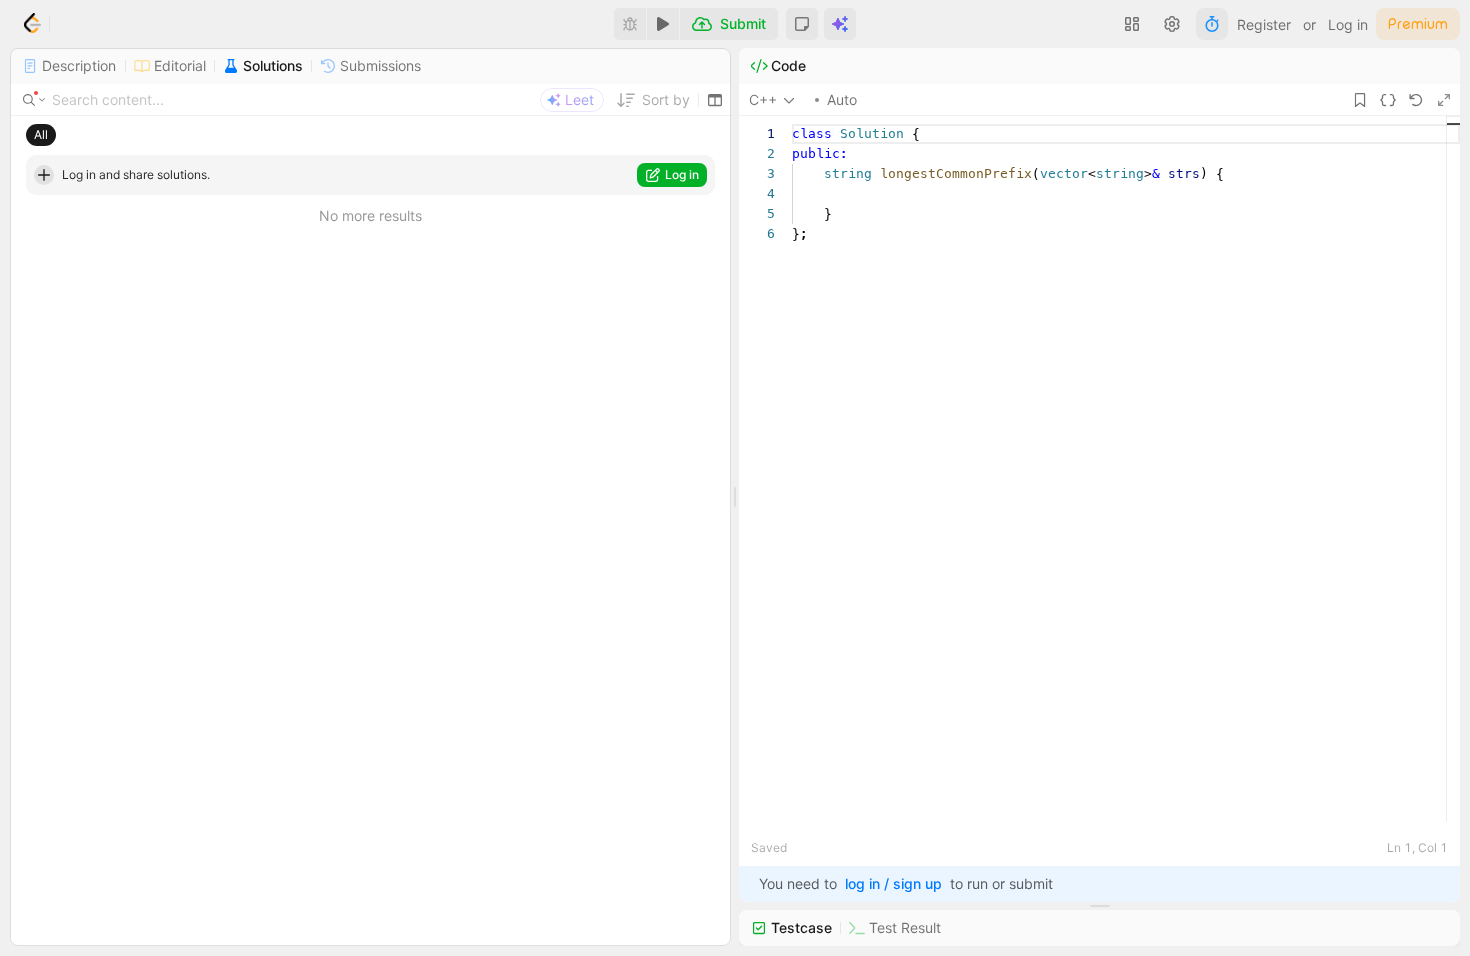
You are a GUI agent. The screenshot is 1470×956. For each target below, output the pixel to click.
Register (1264, 24)
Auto (842, 99)
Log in (1348, 24)
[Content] (35, 100)
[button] (802, 24)
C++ (763, 99)
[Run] (663, 24)
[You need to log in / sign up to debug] (630, 24)
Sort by (666, 99)
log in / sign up (893, 883)
